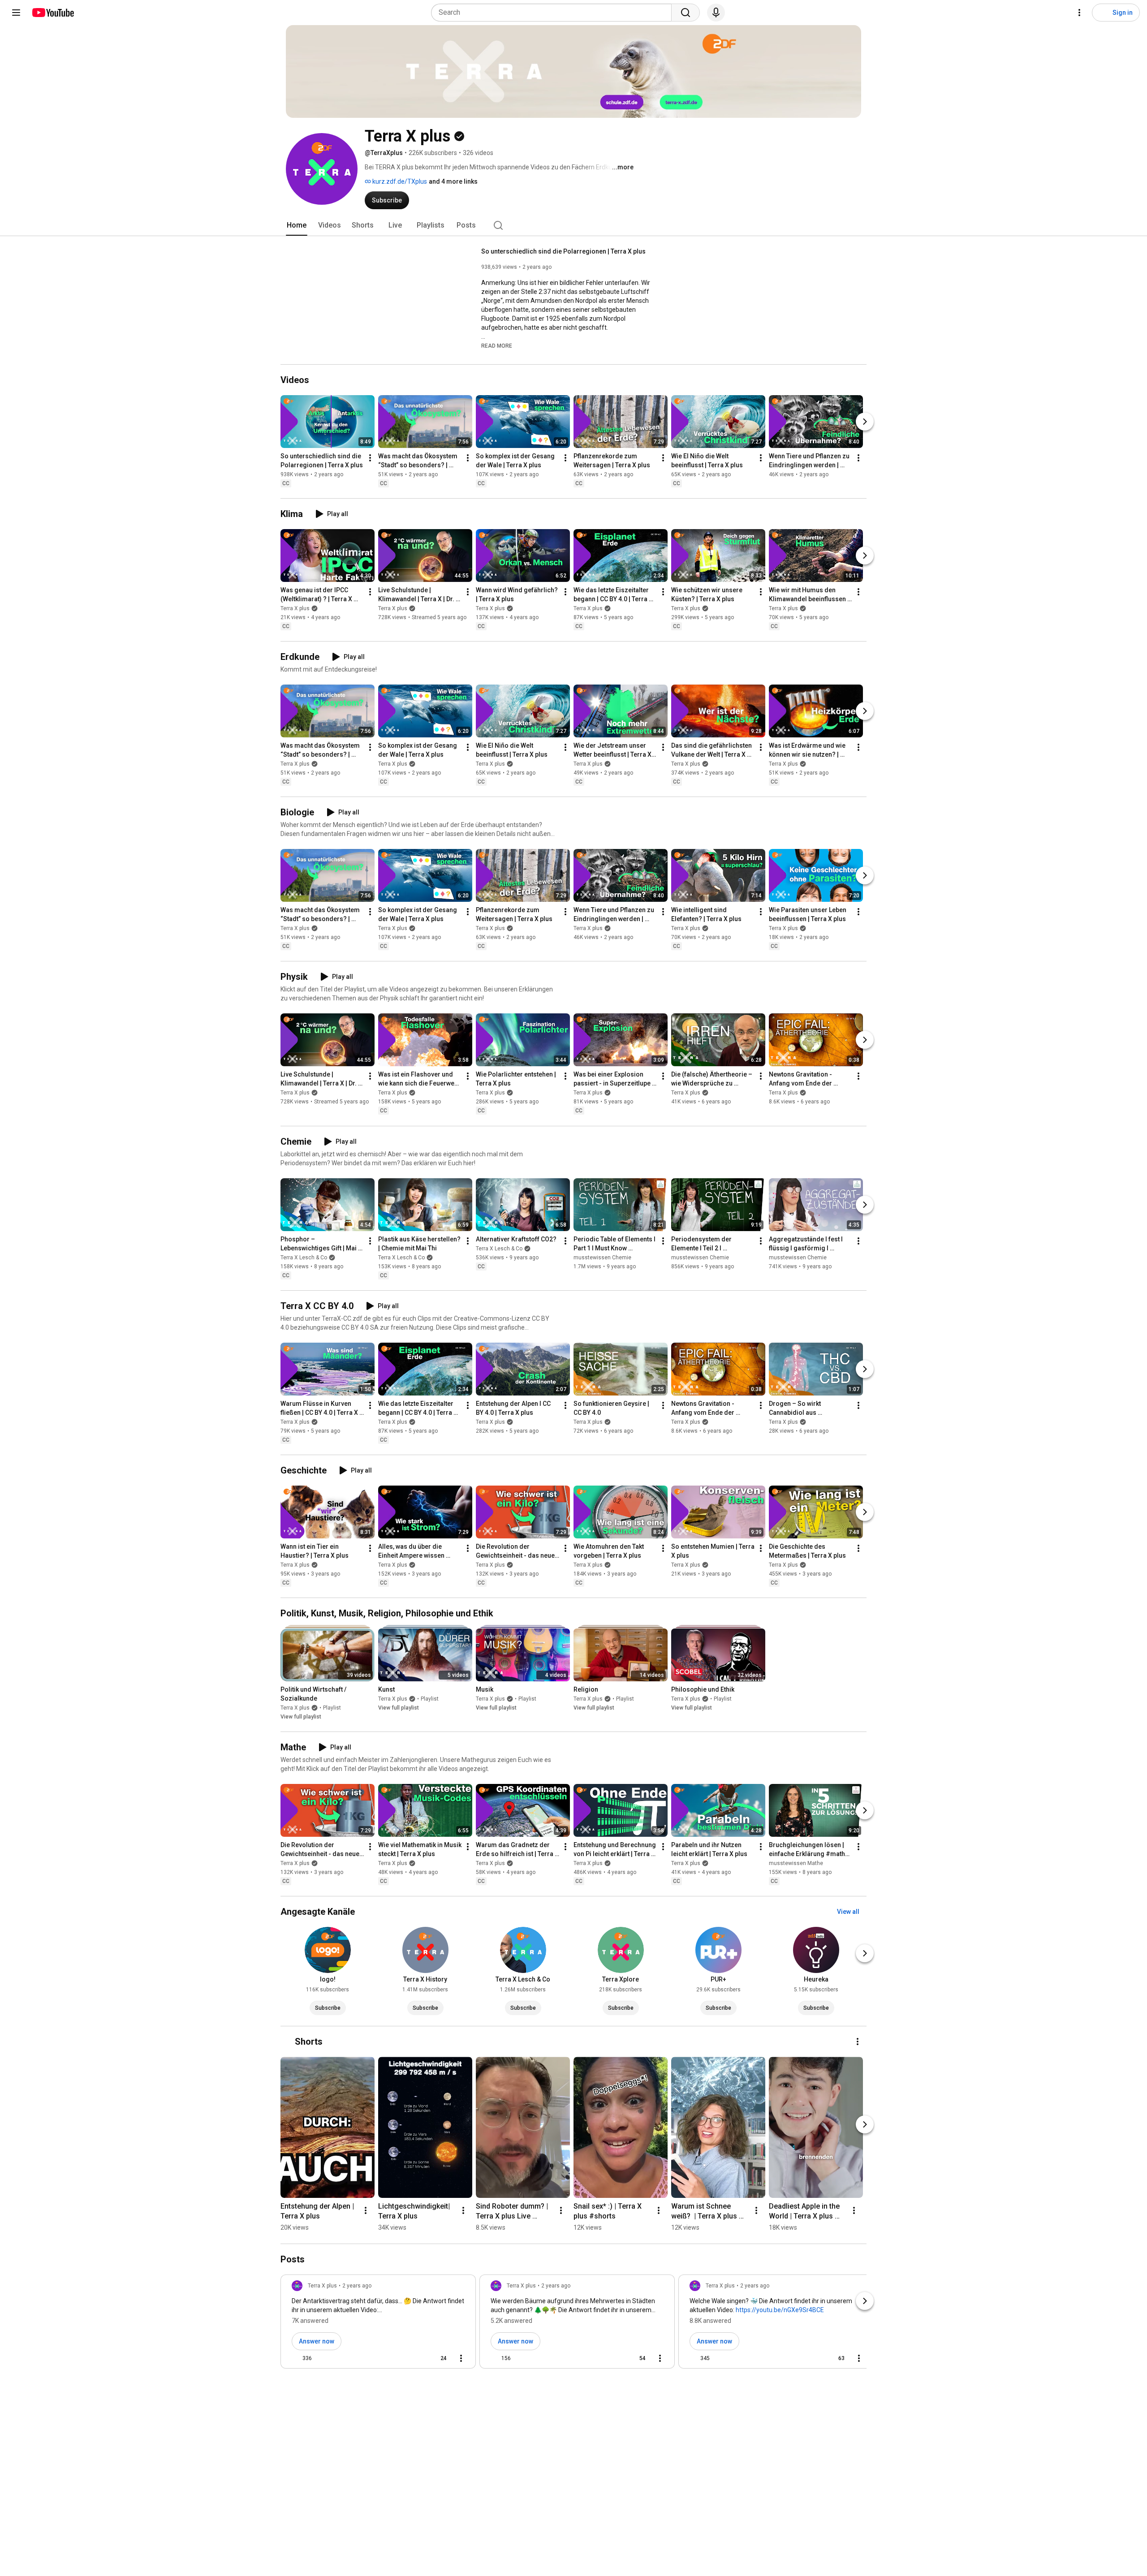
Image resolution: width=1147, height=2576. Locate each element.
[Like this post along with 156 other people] (494, 2358)
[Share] (413, 2358)
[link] (378, 2324)
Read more (497, 346)
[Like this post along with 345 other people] (693, 2358)
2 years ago (357, 2286)
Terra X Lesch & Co (304, 1258)
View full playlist (301, 1717)
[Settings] (1079, 13)
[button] (497, 345)
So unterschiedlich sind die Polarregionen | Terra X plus (563, 251)
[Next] (865, 422)
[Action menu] (461, 2358)
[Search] (686, 13)
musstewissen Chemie (602, 1258)
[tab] (297, 225)
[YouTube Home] (53, 13)
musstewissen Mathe (796, 1863)
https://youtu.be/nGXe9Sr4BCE (780, 2310)
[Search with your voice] (716, 13)
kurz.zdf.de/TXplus (399, 181)
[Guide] (16, 13)
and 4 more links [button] (453, 181)
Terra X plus (295, 608)
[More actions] (370, 458)
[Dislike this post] (323, 2358)
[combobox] (554, 13)
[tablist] (573, 225)
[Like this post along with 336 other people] (295, 2358)
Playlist (332, 1708)
